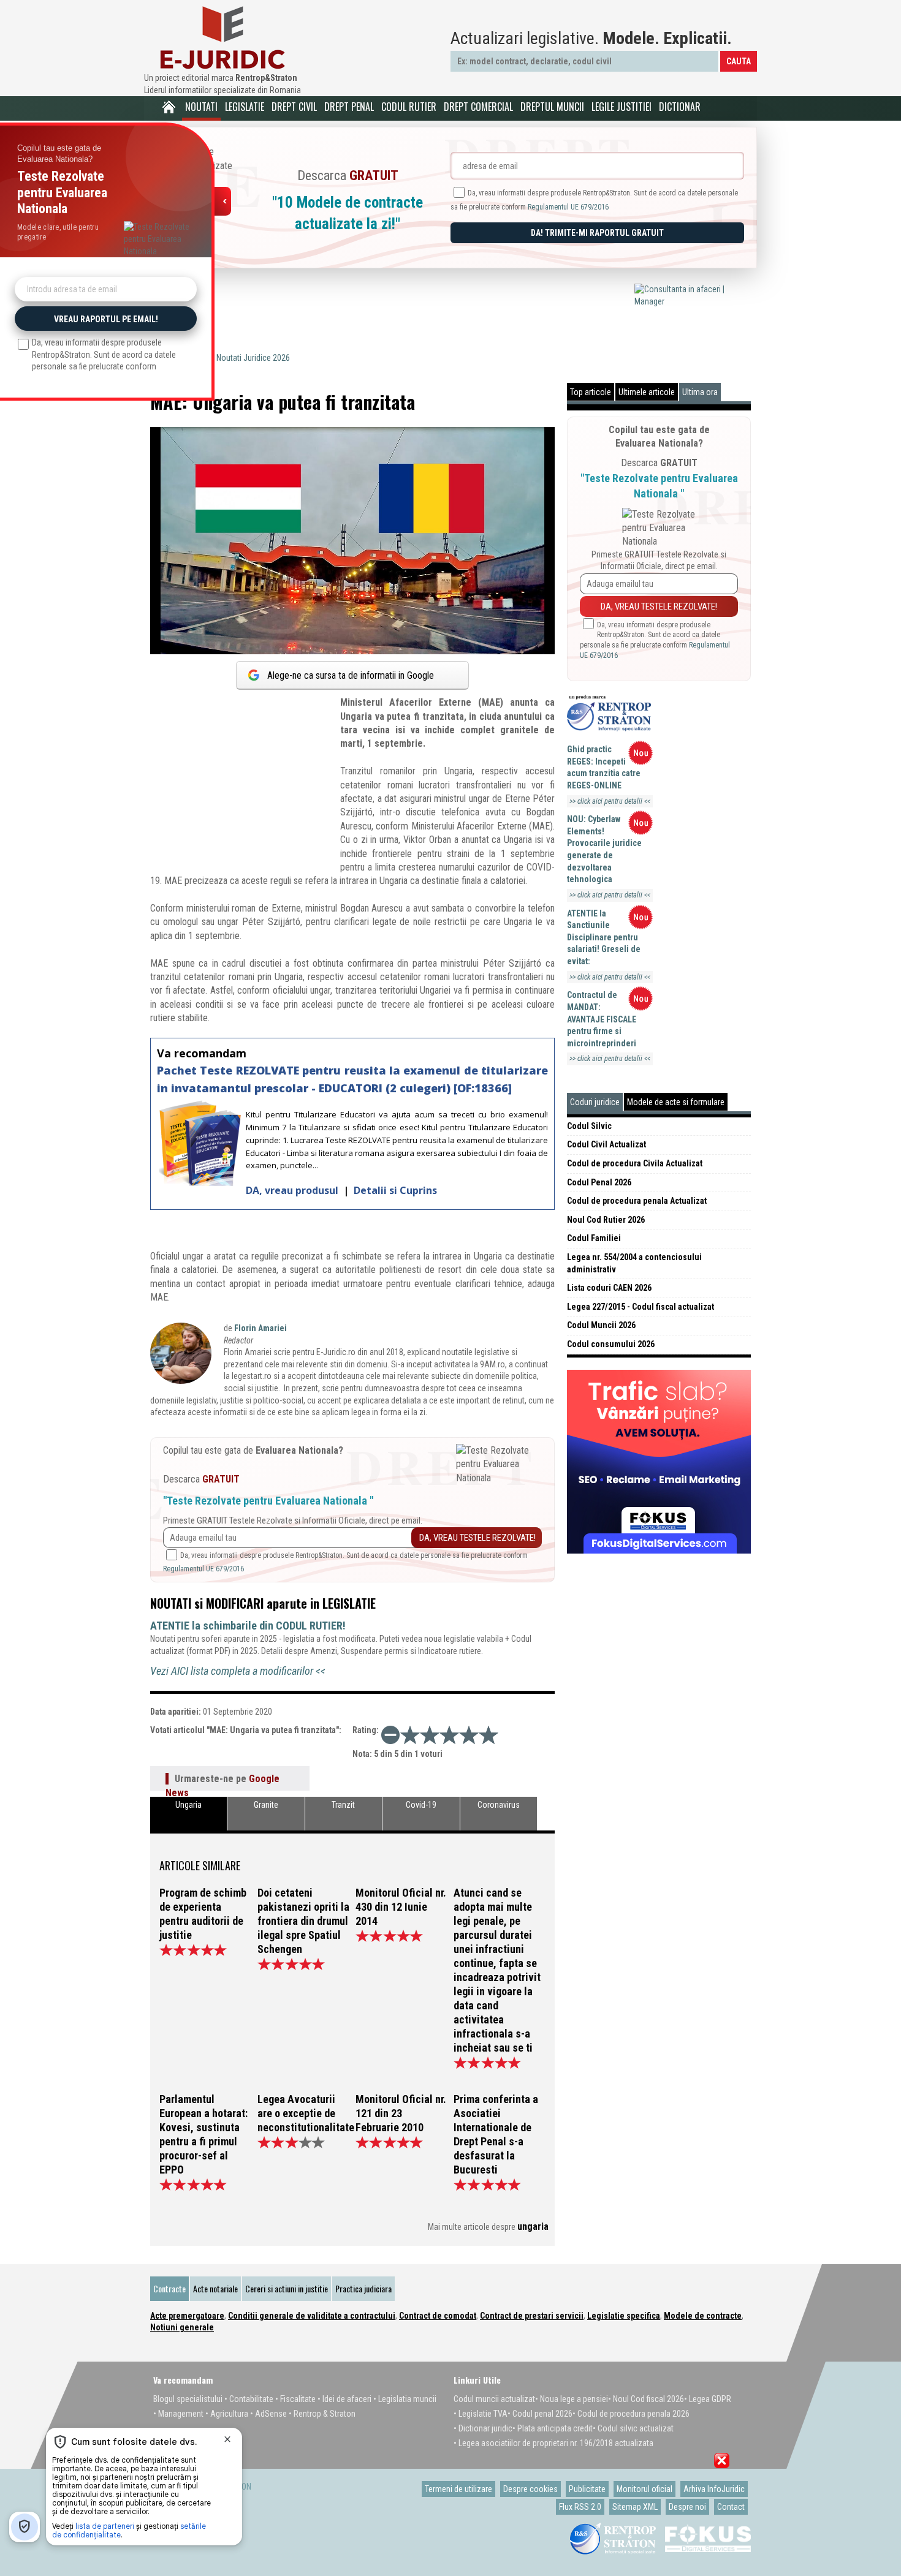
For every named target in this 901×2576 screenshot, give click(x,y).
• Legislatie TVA (481, 2414)
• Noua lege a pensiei (572, 2399)
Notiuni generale (182, 2327)
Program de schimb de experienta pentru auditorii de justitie (203, 1914)
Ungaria (188, 1805)
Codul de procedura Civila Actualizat (635, 1163)
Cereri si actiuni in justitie (287, 2288)
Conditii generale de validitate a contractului (312, 2316)
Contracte (169, 2288)
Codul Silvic (589, 1126)
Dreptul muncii (552, 107)
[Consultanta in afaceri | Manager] (693, 301)
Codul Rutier (409, 107)
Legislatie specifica (624, 2316)
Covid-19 (421, 1805)
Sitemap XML (635, 2507)
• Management (178, 2414)
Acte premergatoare (187, 2316)
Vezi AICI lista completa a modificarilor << (238, 1671)
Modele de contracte (703, 2316)
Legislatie (245, 107)
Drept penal (349, 107)
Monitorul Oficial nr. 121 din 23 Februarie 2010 (401, 2113)
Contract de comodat (438, 2316)
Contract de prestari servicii (532, 2316)
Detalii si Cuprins (395, 1190)
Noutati (201, 107)
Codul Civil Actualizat (606, 1144)
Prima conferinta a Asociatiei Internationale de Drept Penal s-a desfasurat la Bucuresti (496, 2134)
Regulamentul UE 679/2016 (568, 207)
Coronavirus (499, 1805)
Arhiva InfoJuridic (714, 2489)
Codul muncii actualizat (494, 2399)
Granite (266, 1805)
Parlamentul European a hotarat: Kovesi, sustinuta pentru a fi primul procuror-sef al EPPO (203, 2134)
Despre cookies (530, 2489)
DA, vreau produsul (293, 1190)
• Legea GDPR (708, 2399)
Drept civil (294, 107)
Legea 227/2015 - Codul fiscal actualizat (641, 1307)
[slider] (449, 1735)
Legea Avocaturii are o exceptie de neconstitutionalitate (303, 2113)
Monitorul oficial (644, 2489)
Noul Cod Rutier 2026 (606, 1220)
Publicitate (587, 2489)
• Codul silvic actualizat (633, 2428)
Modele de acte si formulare (676, 1102)
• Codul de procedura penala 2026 (631, 2414)
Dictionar (680, 107)
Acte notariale (215, 2288)
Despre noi (687, 2507)
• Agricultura (227, 2414)
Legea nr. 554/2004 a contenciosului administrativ (634, 1263)
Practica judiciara (363, 2288)
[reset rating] (390, 1735)
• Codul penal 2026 (540, 2414)
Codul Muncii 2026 (601, 1325)
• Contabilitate (249, 2399)
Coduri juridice (595, 1102)
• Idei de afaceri (344, 2399)
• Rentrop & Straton (322, 2414)
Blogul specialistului (188, 2399)
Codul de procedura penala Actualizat (637, 1201)
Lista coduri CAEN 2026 (609, 1288)
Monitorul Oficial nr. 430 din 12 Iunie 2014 (401, 1907)
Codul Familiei (594, 1238)
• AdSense (268, 2414)
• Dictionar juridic (483, 2428)
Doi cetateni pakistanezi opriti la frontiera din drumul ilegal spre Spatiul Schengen (303, 1921)
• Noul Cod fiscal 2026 (646, 2399)
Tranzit (343, 1805)
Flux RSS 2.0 (580, 2507)
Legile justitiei (622, 107)
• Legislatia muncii (405, 2399)
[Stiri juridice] (222, 38)
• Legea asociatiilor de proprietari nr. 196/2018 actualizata (553, 2443)
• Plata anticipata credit (553, 2428)
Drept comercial (478, 107)
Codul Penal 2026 (599, 1182)
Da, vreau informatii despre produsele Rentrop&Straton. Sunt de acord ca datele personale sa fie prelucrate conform (655, 640)
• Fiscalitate (295, 2399)
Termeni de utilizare (458, 2489)
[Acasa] (169, 107)
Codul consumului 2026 (611, 1344)
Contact (731, 2507)
